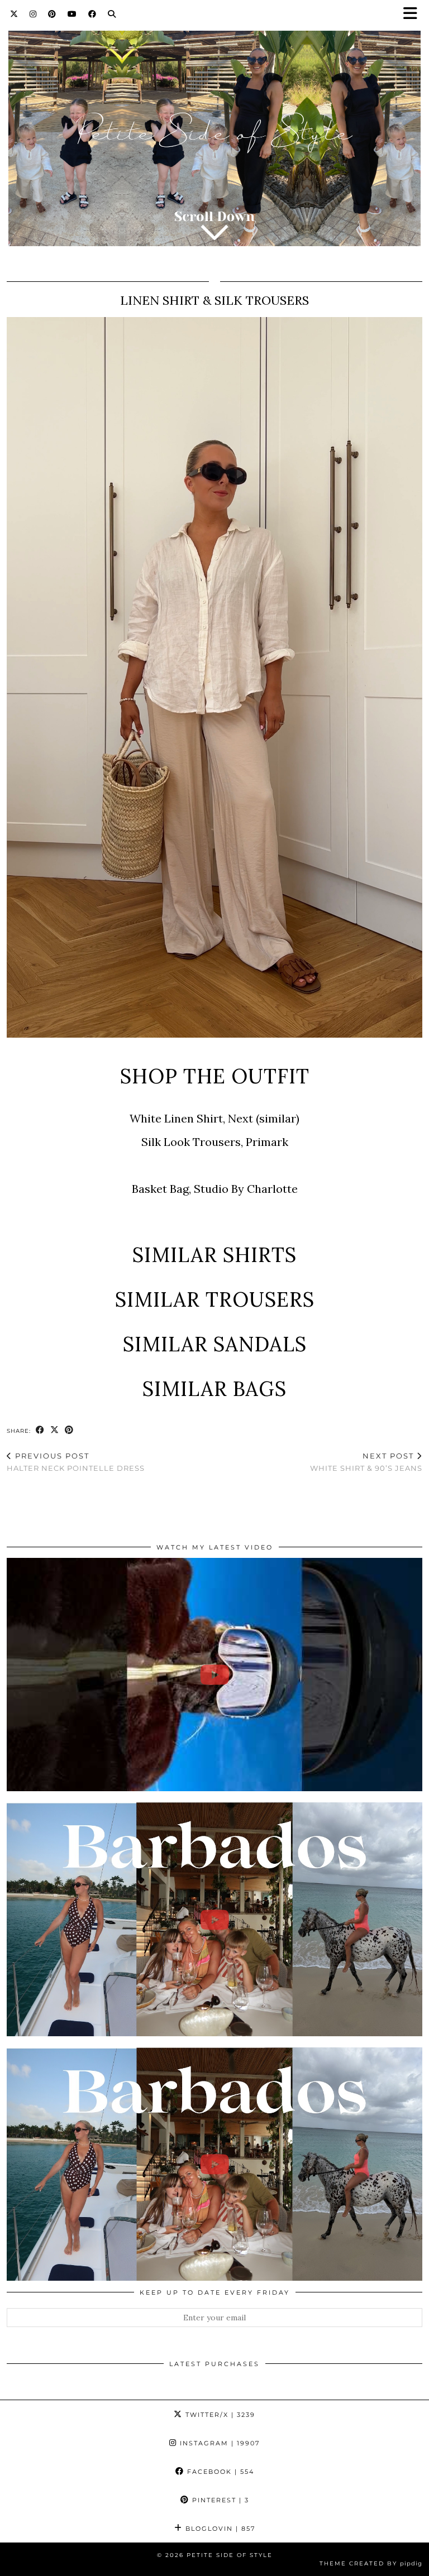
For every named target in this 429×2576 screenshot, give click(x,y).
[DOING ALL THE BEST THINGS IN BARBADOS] (214, 1919)
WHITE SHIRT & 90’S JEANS (366, 1462)
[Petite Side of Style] (214, 131)
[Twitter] (14, 14)
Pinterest (219, 2500)
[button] (414, 14)
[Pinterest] (52, 14)
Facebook (219, 2472)
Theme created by (371, 2563)
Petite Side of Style (230, 2555)
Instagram (218, 2443)
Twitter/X (219, 2415)
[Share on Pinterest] (69, 1430)
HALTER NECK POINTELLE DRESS (76, 1462)
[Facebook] (92, 14)
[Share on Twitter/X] (55, 1430)
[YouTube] (72, 14)
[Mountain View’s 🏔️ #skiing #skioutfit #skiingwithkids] (214, 1675)
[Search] (112, 14)
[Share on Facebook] (40, 1430)
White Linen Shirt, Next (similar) (214, 1118)
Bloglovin (219, 2529)
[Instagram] (33, 14)
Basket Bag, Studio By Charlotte (215, 1189)
